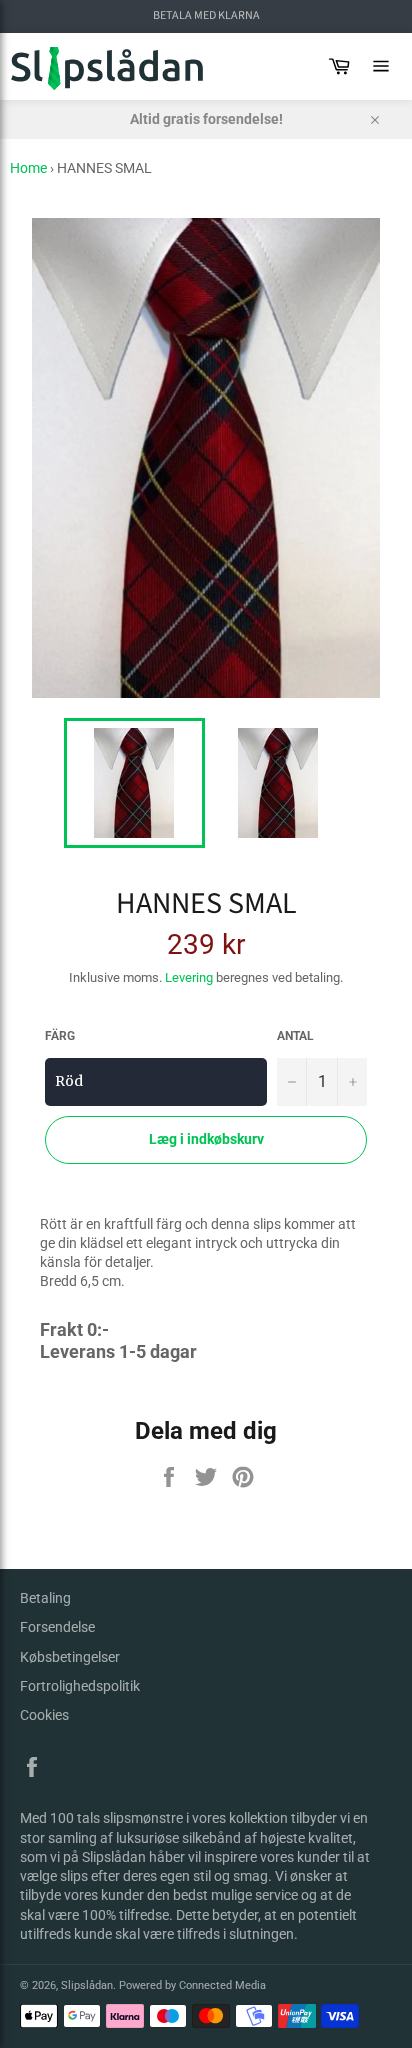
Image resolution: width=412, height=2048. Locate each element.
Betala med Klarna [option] (206, 16)
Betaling (45, 1598)
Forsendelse (57, 1627)
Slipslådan (87, 1985)
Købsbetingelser (70, 1657)
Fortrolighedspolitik (80, 1686)
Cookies (44, 1715)
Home (28, 168)
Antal (295, 1036)
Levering (189, 977)
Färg (60, 1036)
